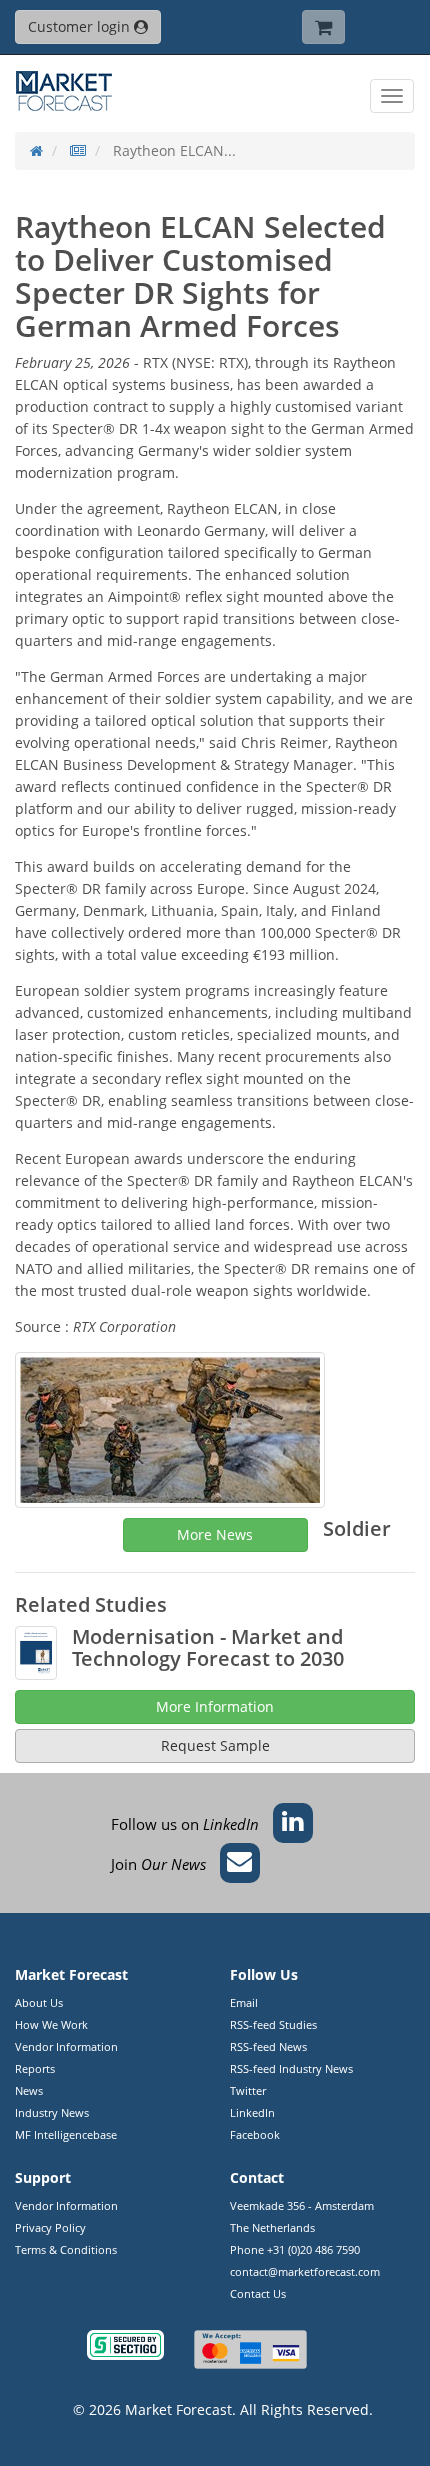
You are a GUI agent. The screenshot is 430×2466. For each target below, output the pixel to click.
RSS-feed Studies (273, 2024)
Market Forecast (178, 2409)
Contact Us (258, 2293)
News (29, 2090)
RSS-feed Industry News (291, 2068)
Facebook (255, 2134)
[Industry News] (78, 150)
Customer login (81, 26)
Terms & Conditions (66, 2249)
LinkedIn (252, 2112)
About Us (39, 2002)
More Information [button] (215, 1706)
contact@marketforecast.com (305, 2271)
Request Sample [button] (215, 1745)
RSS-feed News (268, 2046)
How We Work (51, 2024)
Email (244, 2002)
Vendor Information (66, 2046)
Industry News (52, 2112)
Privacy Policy (50, 2227)
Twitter (248, 2090)
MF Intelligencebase (66, 2134)
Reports (35, 2068)
